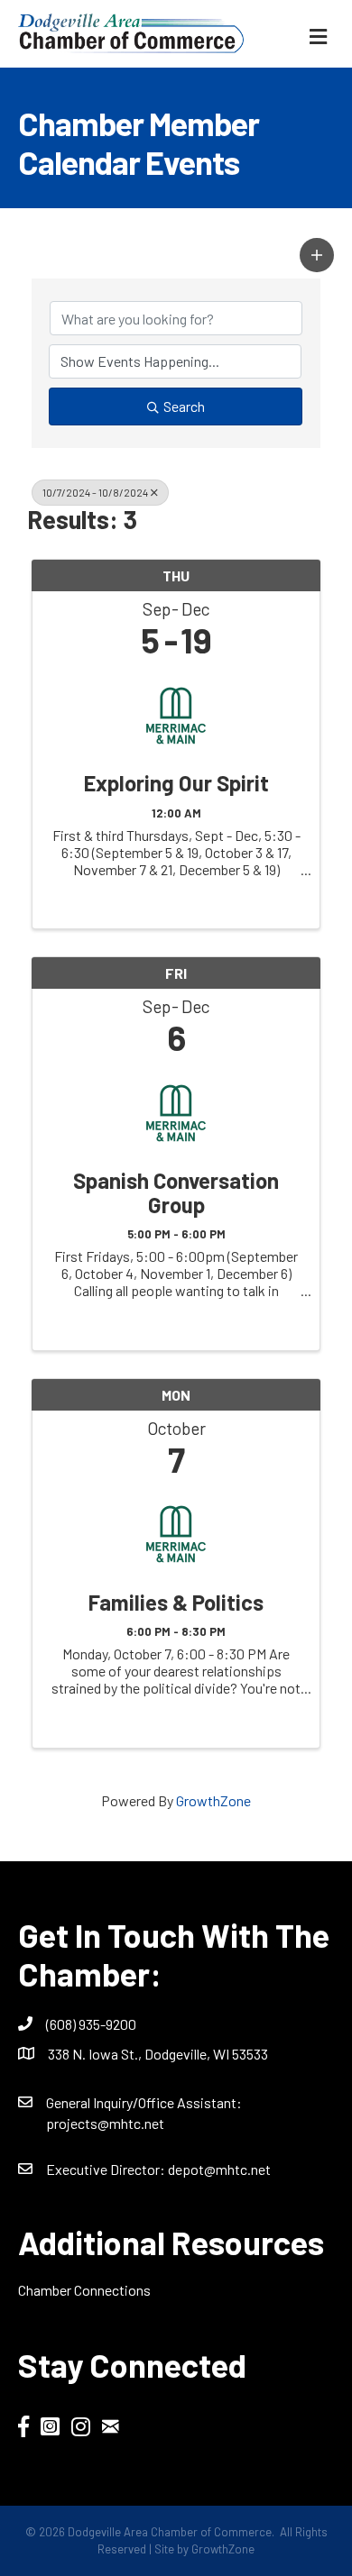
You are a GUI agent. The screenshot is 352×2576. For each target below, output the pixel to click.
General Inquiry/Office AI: (144, 2102)
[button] (317, 255)
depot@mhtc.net (219, 2169)
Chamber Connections (84, 2290)
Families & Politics (176, 1603)
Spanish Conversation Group (176, 1193)
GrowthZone (213, 1800)
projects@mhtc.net (105, 2123)
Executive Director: (107, 2169)
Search (184, 406)
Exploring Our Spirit (176, 783)
